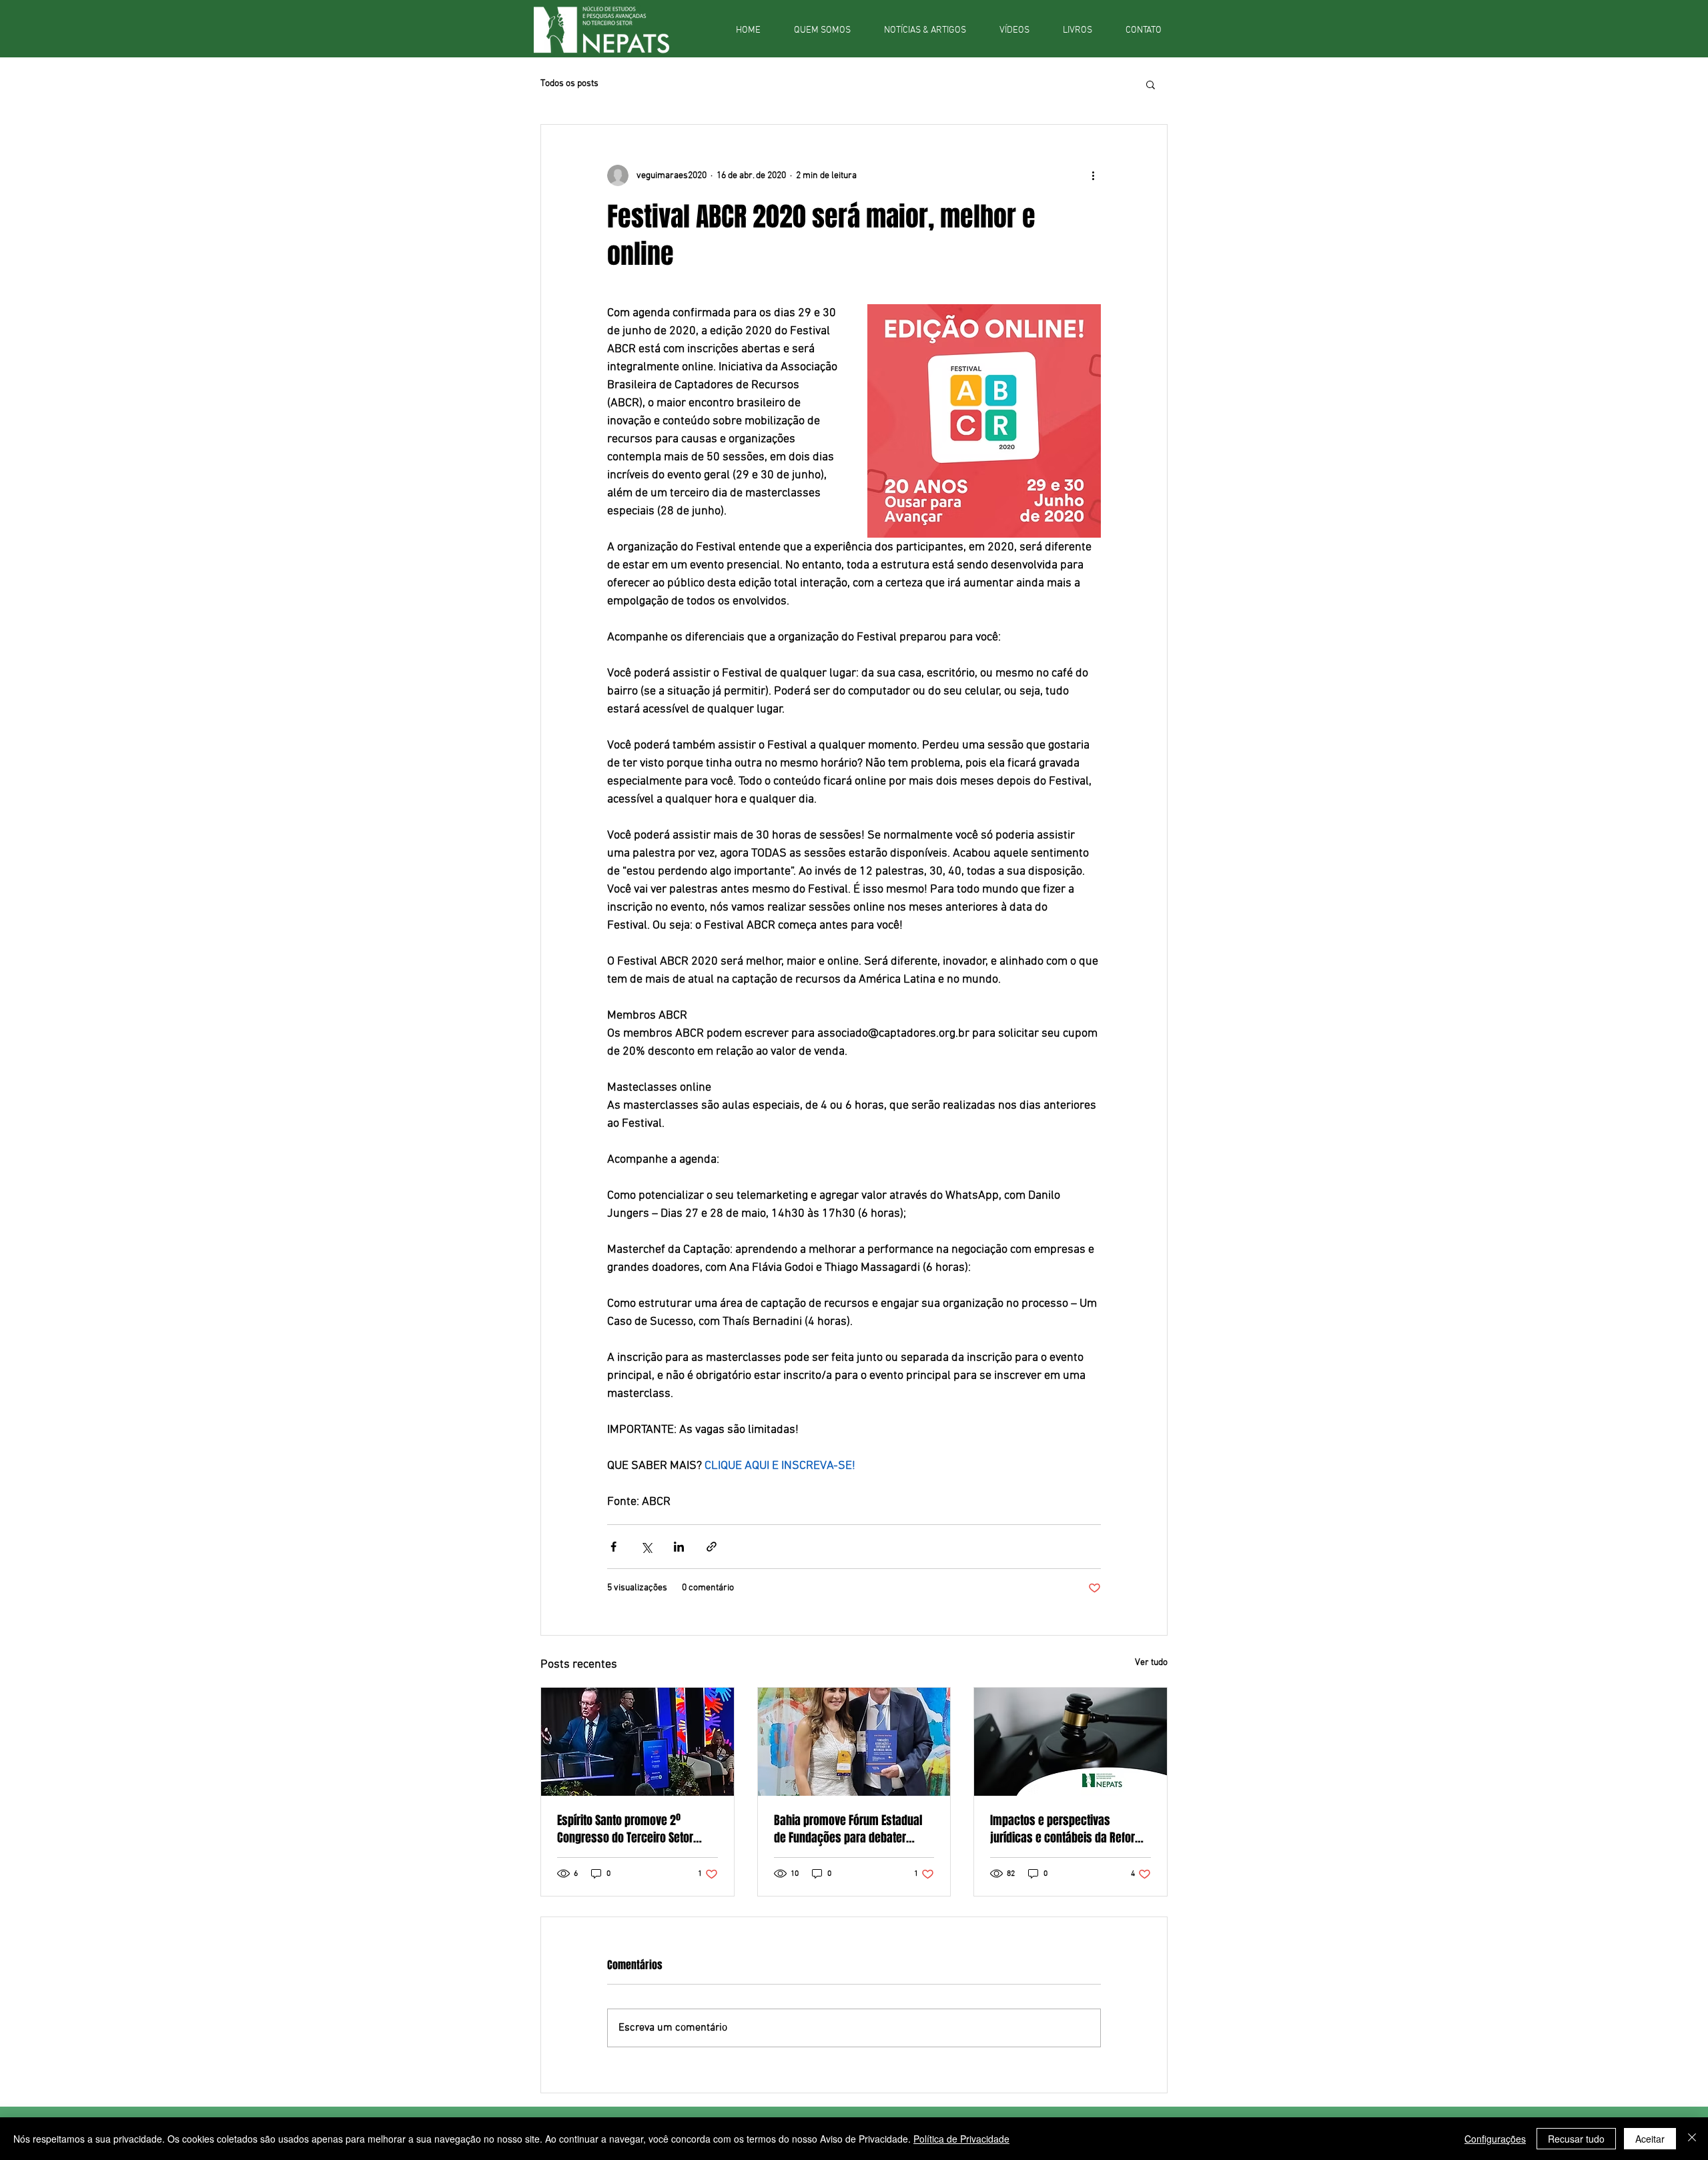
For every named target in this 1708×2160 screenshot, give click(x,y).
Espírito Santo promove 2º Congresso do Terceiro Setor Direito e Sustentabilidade (625, 1829)
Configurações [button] (1495, 2139)
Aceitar (1650, 2139)
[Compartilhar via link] (712, 1547)
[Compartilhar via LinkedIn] (679, 1547)
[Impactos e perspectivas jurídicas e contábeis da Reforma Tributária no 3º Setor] (1071, 1742)
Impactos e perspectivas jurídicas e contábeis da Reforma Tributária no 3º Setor (1070, 1829)
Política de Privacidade (961, 2139)
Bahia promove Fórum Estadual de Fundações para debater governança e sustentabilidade (849, 1829)
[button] (1151, 84)
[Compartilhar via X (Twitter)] (646, 1547)
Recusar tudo (1576, 2139)
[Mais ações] (1093, 175)
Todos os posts (569, 84)
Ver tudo (1151, 1663)
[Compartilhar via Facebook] (613, 1547)
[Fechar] (1692, 2139)
